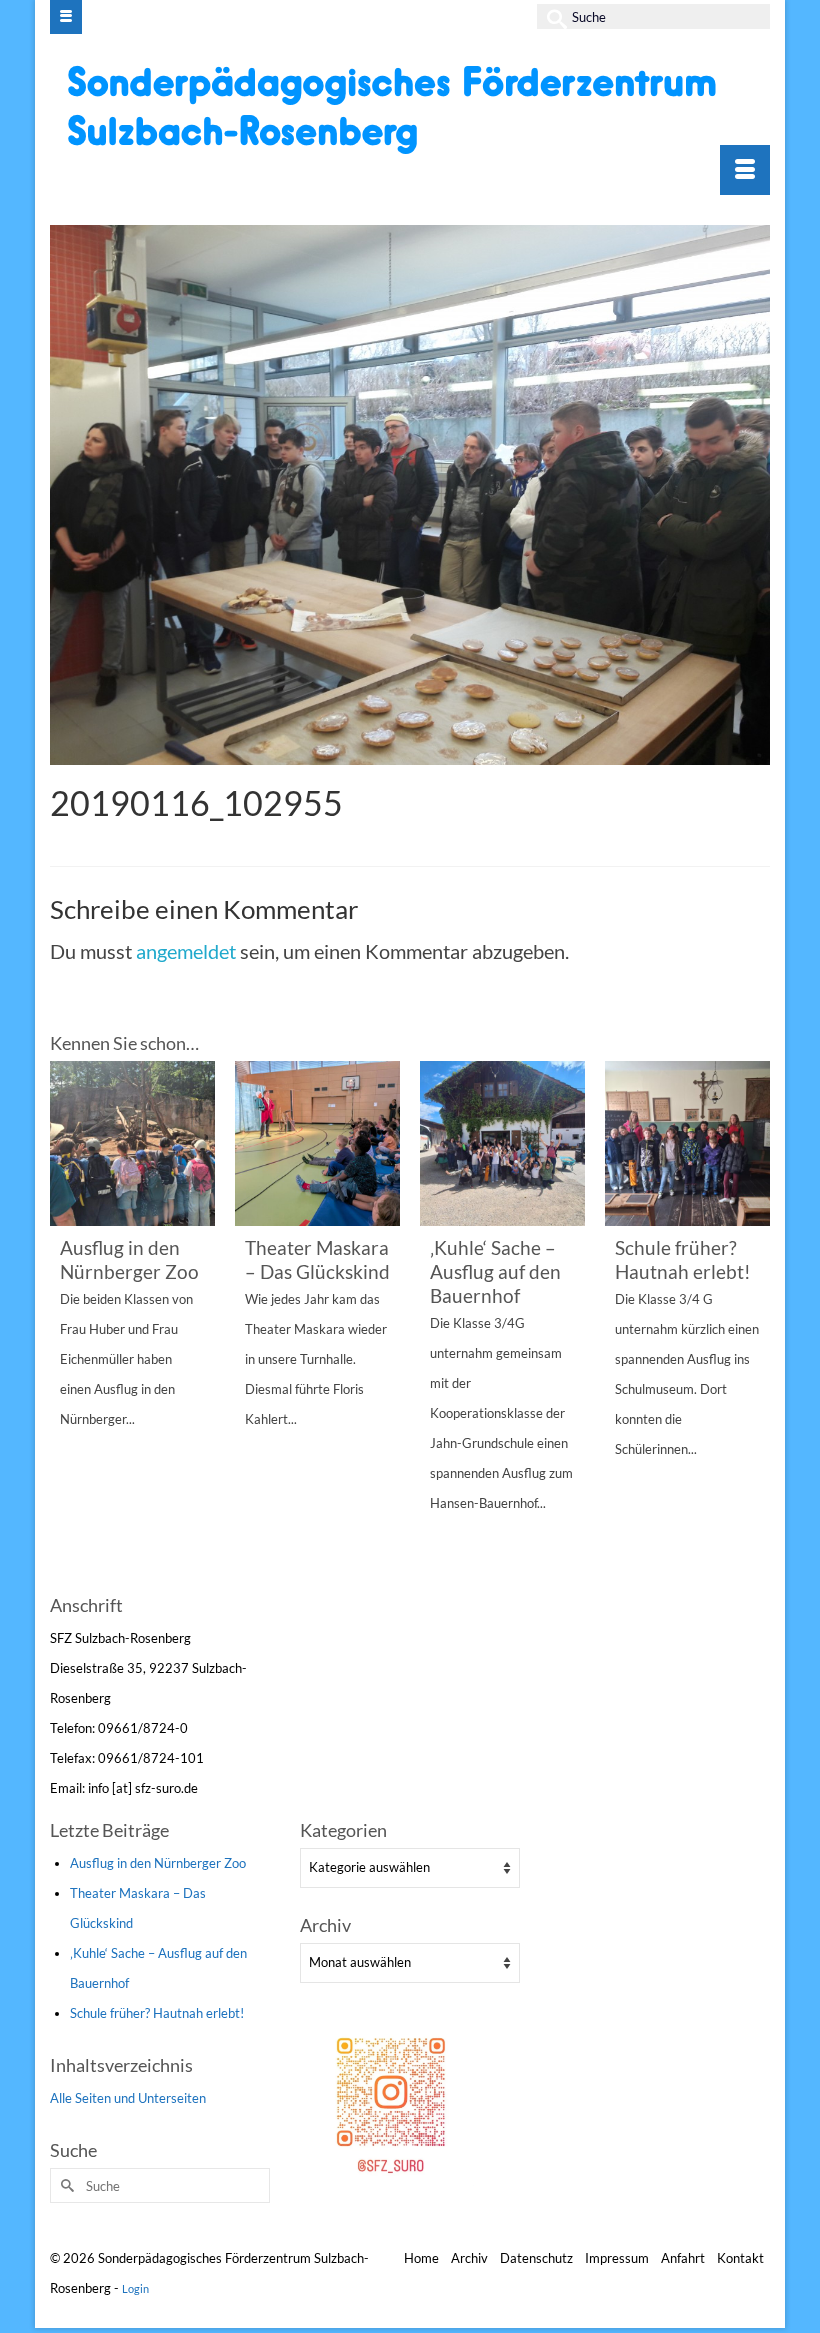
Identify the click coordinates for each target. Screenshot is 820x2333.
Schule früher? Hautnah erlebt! (157, 2013)
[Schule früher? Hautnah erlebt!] (687, 1143)
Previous (67, 1324)
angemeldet (186, 951)
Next (752, 1324)
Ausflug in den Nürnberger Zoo (158, 1863)
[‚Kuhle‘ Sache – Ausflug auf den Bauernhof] (502, 1143)
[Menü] (745, 170)
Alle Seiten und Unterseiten (128, 2098)
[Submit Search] (552, 16)
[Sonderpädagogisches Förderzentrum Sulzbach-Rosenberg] (412, 109)
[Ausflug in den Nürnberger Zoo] (132, 1143)
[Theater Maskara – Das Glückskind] (317, 1143)
